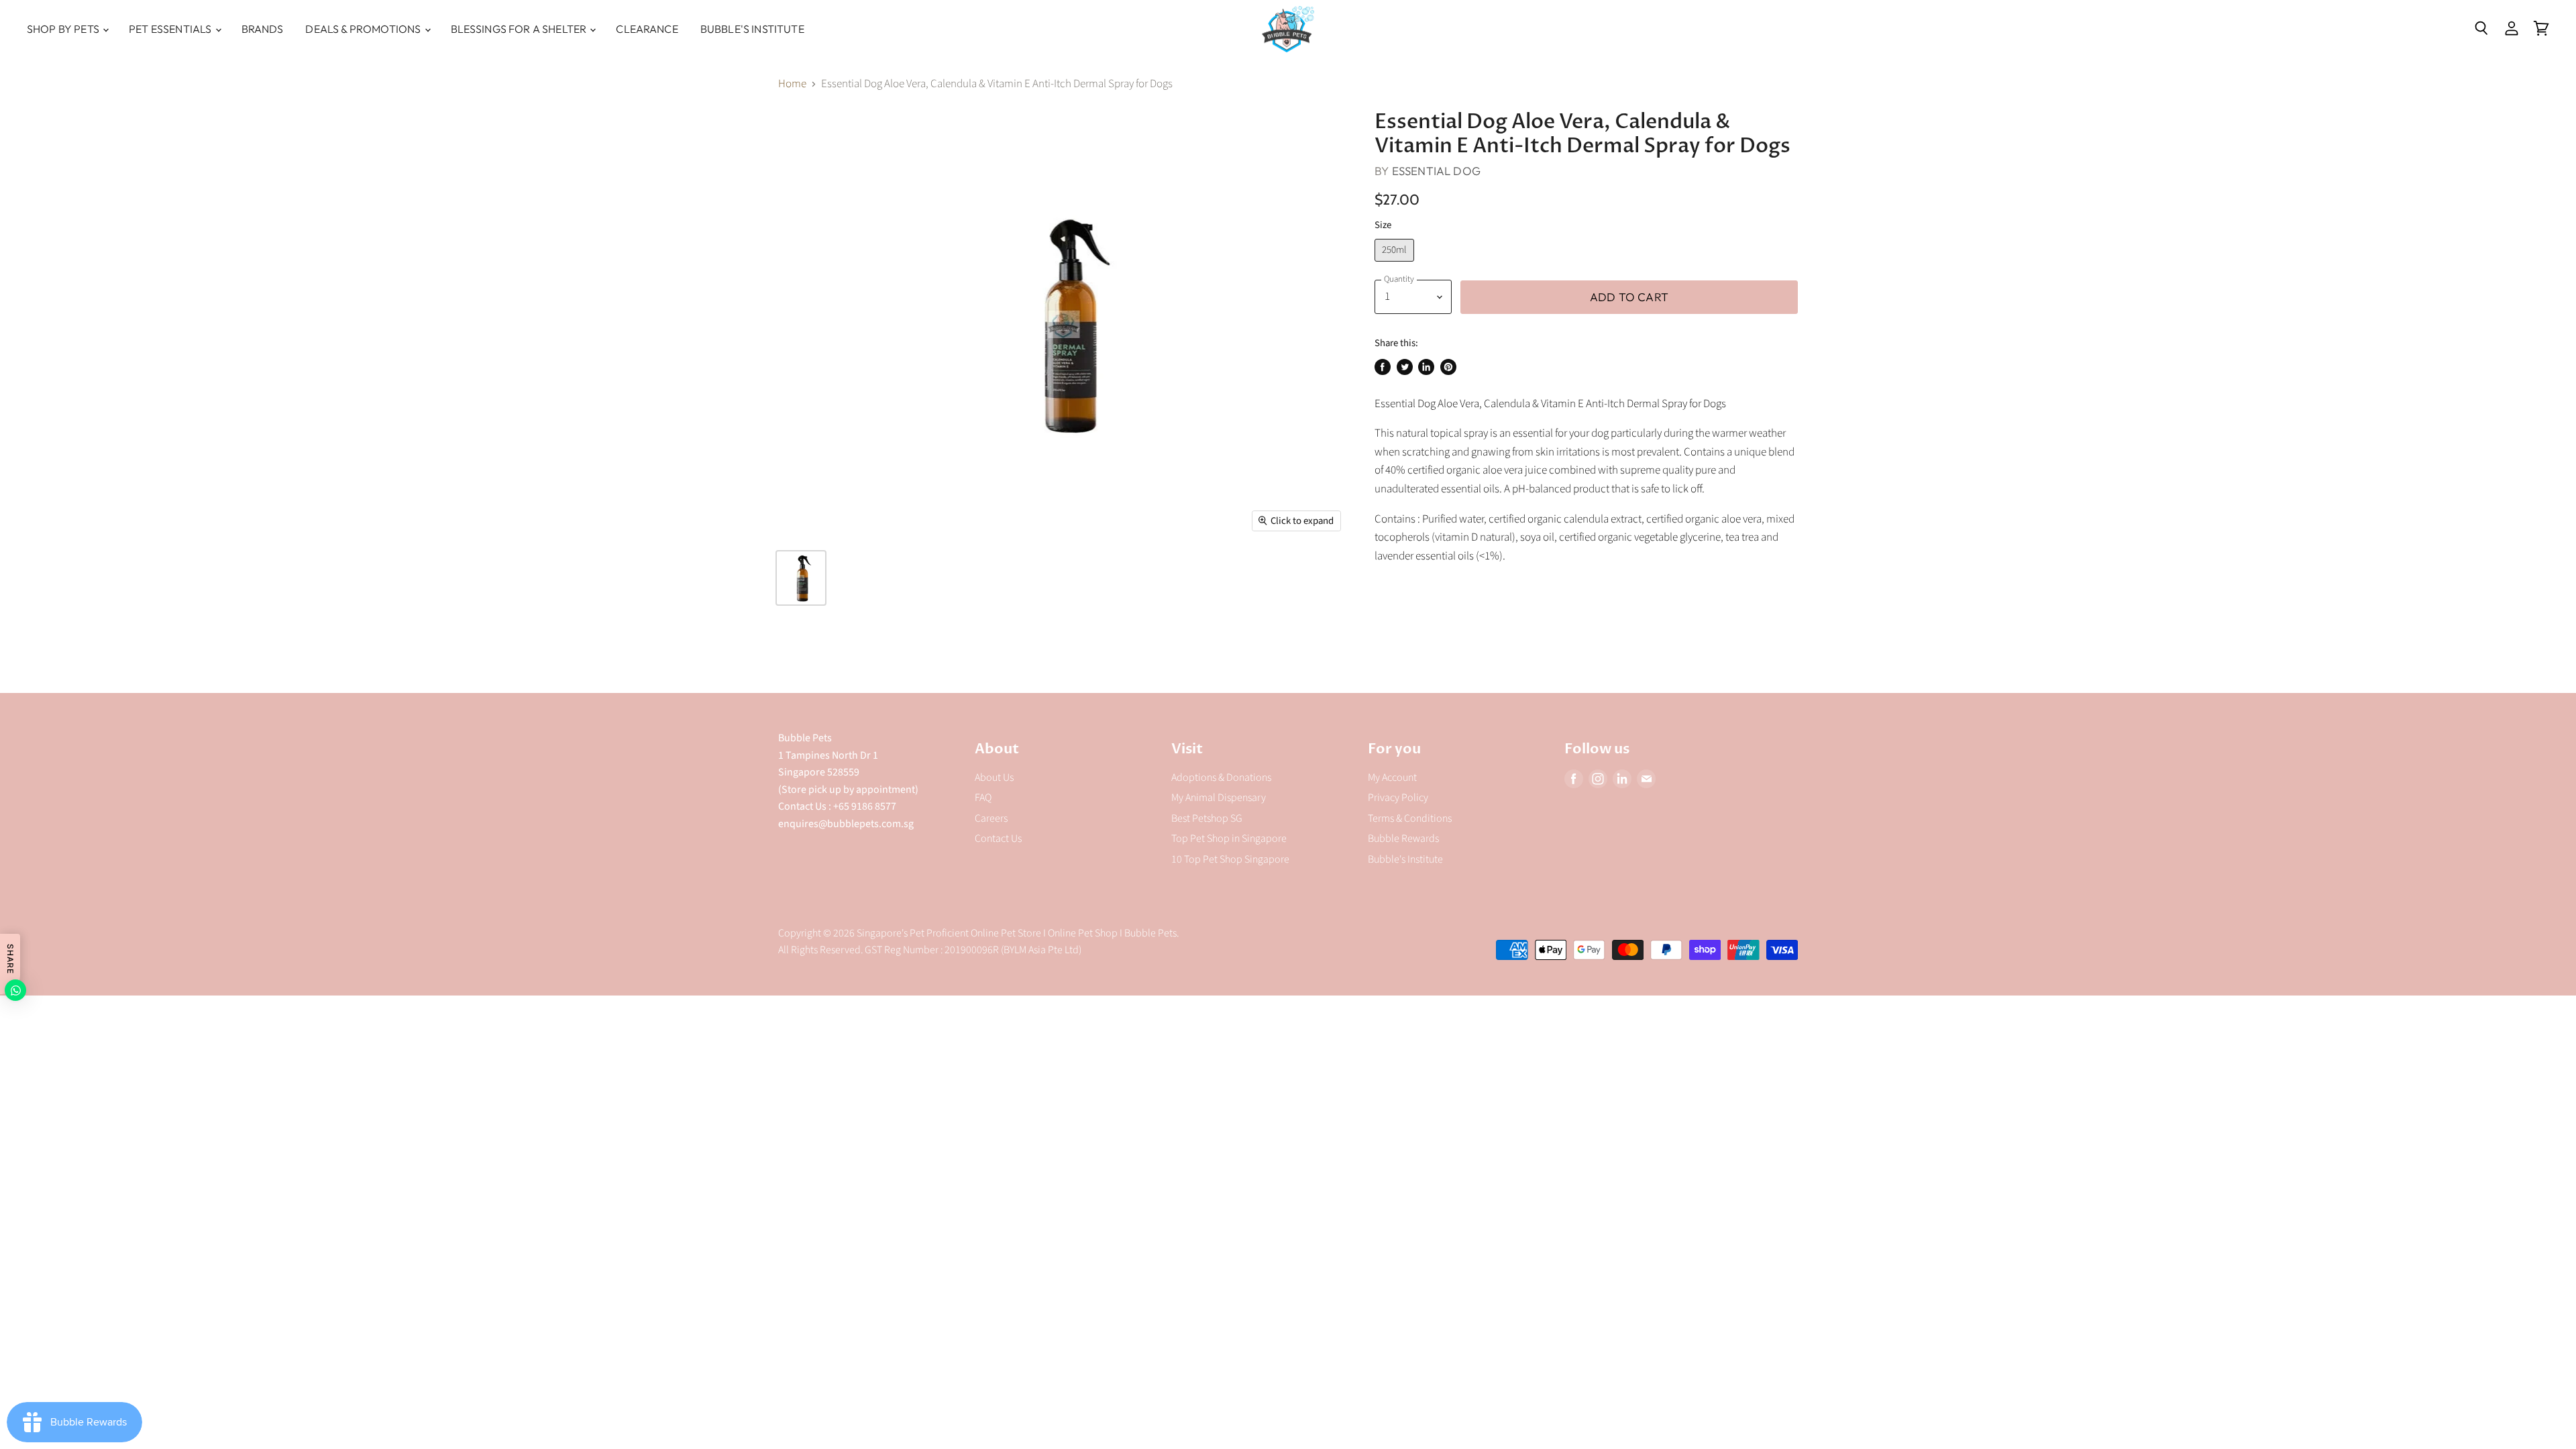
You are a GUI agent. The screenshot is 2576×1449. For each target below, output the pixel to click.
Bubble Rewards (1403, 839)
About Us (994, 777)
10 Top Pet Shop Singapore (1230, 859)
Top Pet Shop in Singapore (1229, 839)
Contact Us (998, 839)
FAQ (983, 798)
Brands (263, 29)
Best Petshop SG (1207, 818)
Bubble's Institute (752, 29)
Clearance (647, 29)
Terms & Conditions (1410, 818)
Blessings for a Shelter (520, 29)
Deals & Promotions (364, 29)
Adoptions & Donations (1221, 777)
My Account (1392, 777)
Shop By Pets (64, 29)
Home (792, 85)
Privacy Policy (1398, 798)
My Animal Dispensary (1219, 798)
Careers (991, 818)
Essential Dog (1436, 171)
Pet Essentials (171, 29)
